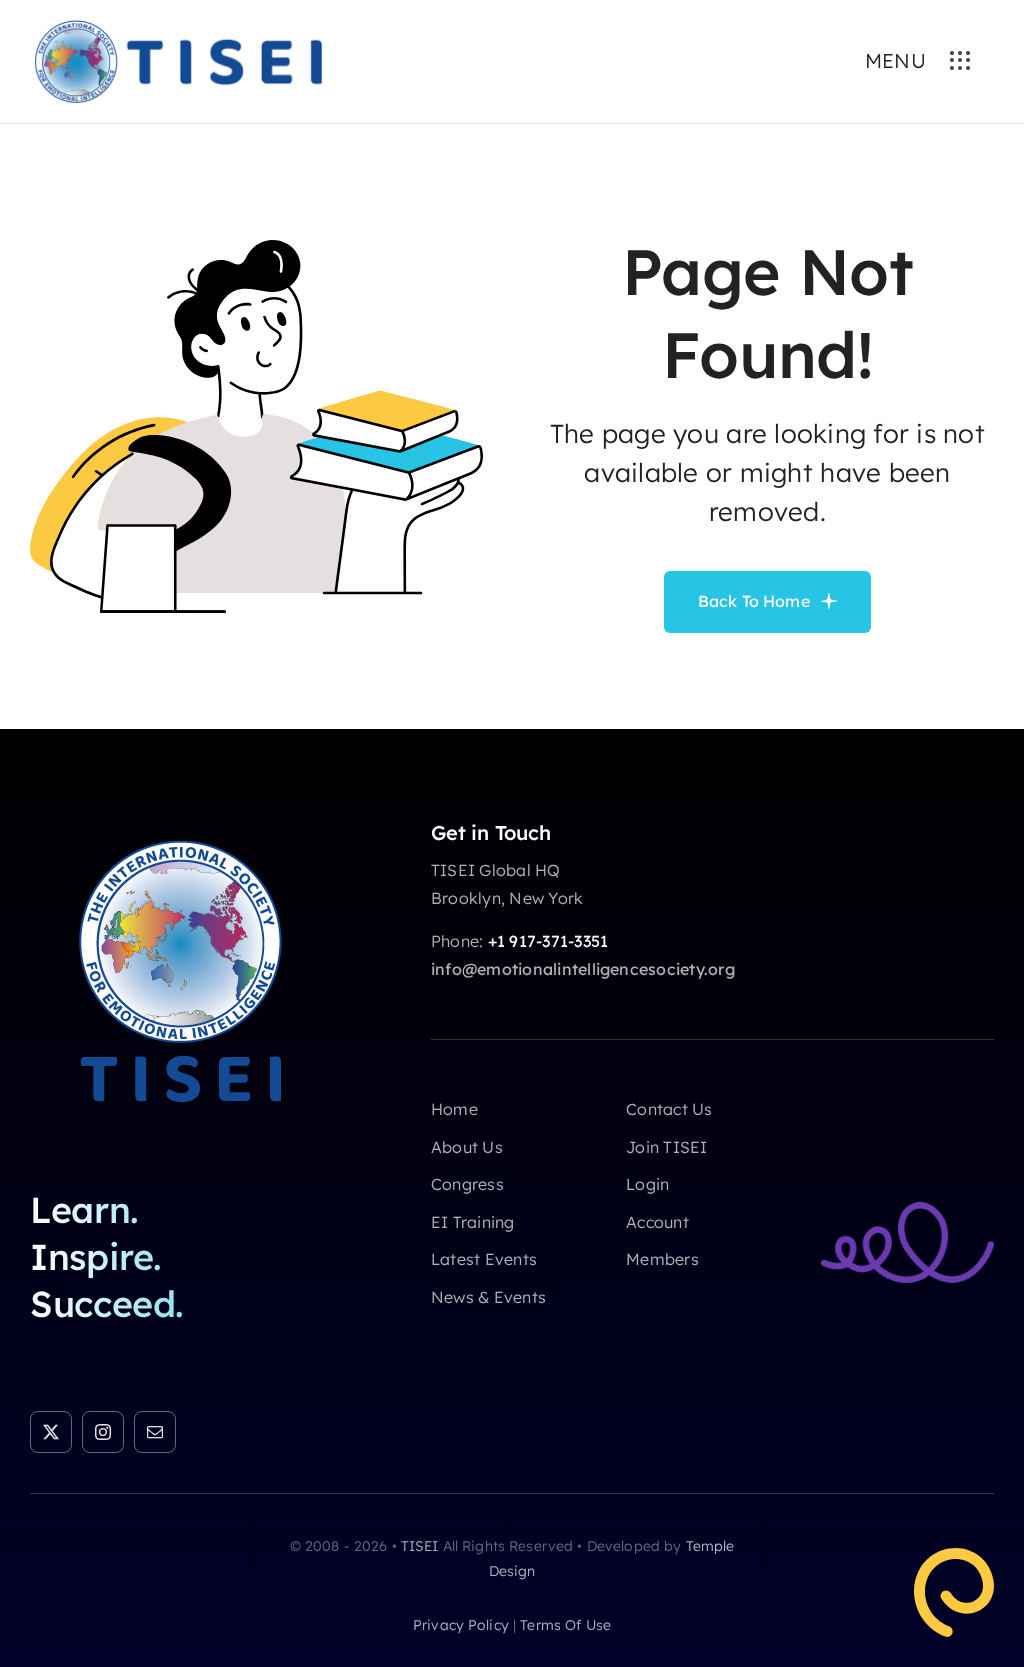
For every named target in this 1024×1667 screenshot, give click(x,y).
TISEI (420, 1546)
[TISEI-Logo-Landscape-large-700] (178, 24)
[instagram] (103, 1432)
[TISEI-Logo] (180, 829)
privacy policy (461, 1625)
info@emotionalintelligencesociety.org (583, 969)
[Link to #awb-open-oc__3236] (960, 61)
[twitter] (51, 1432)
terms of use (565, 1625)
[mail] (155, 1432)
